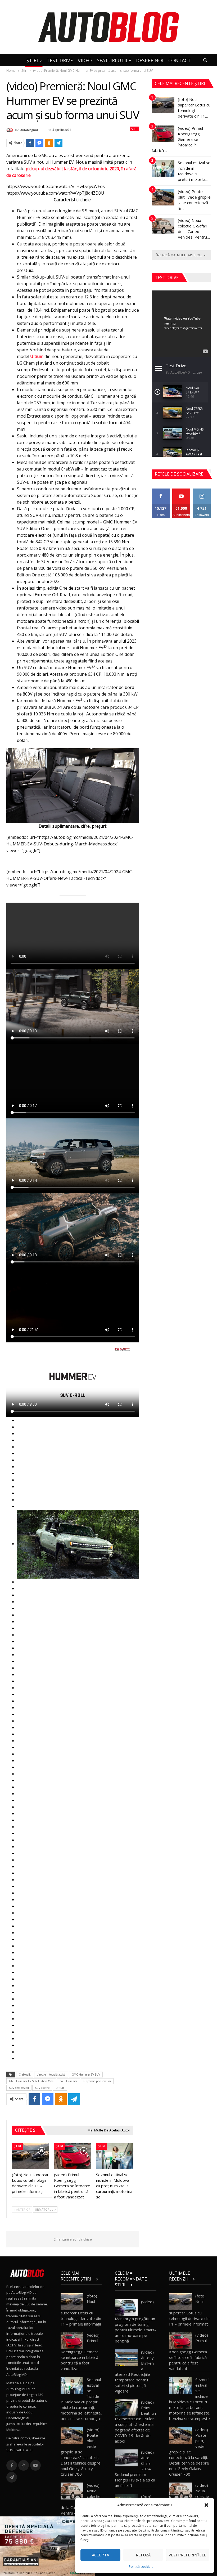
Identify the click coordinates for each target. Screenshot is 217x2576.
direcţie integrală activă (51, 2075)
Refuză (143, 2555)
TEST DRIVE (60, 60)
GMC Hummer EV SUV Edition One (31, 2081)
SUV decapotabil (19, 2088)
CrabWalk (25, 2075)
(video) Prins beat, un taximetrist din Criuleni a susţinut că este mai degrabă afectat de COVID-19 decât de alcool (135, 2422)
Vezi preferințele (187, 2555)
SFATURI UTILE (114, 60)
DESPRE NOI (150, 60)
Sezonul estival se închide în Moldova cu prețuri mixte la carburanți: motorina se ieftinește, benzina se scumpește (81, 2399)
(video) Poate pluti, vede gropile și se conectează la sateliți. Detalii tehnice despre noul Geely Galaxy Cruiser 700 (81, 2452)
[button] (206, 2505)
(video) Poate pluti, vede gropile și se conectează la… (194, 200)
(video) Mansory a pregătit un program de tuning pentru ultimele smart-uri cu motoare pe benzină (135, 2321)
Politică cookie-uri (142, 2567)
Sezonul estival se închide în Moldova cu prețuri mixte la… (194, 171)
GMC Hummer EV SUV (86, 2075)
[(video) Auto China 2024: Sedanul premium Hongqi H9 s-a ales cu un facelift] (126, 2458)
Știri (134, 129)
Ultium (37, 356)
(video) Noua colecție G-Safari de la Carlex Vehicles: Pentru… (194, 229)
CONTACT (180, 60)
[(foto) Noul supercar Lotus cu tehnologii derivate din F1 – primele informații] (31, 2156)
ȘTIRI (32, 60)
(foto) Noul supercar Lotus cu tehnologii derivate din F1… (194, 108)
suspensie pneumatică (97, 2081)
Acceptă (100, 2555)
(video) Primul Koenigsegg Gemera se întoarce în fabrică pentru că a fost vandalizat (80, 2352)
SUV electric (42, 2088)
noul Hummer (68, 2081)
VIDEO (85, 60)
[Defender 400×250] (48, 2546)
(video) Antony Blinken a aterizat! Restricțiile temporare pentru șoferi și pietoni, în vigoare (134, 2371)
